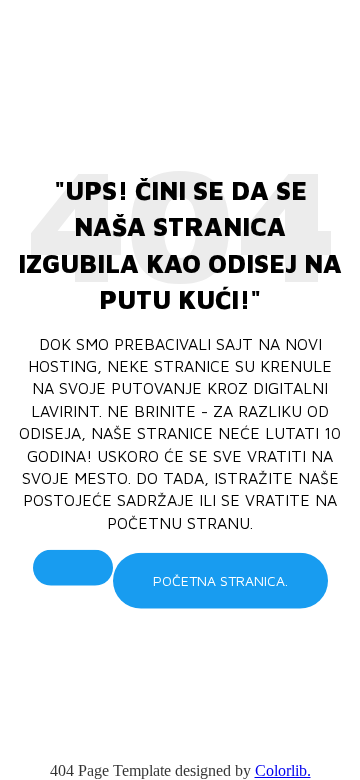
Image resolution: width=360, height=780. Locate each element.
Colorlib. (283, 770)
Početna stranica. (220, 580)
